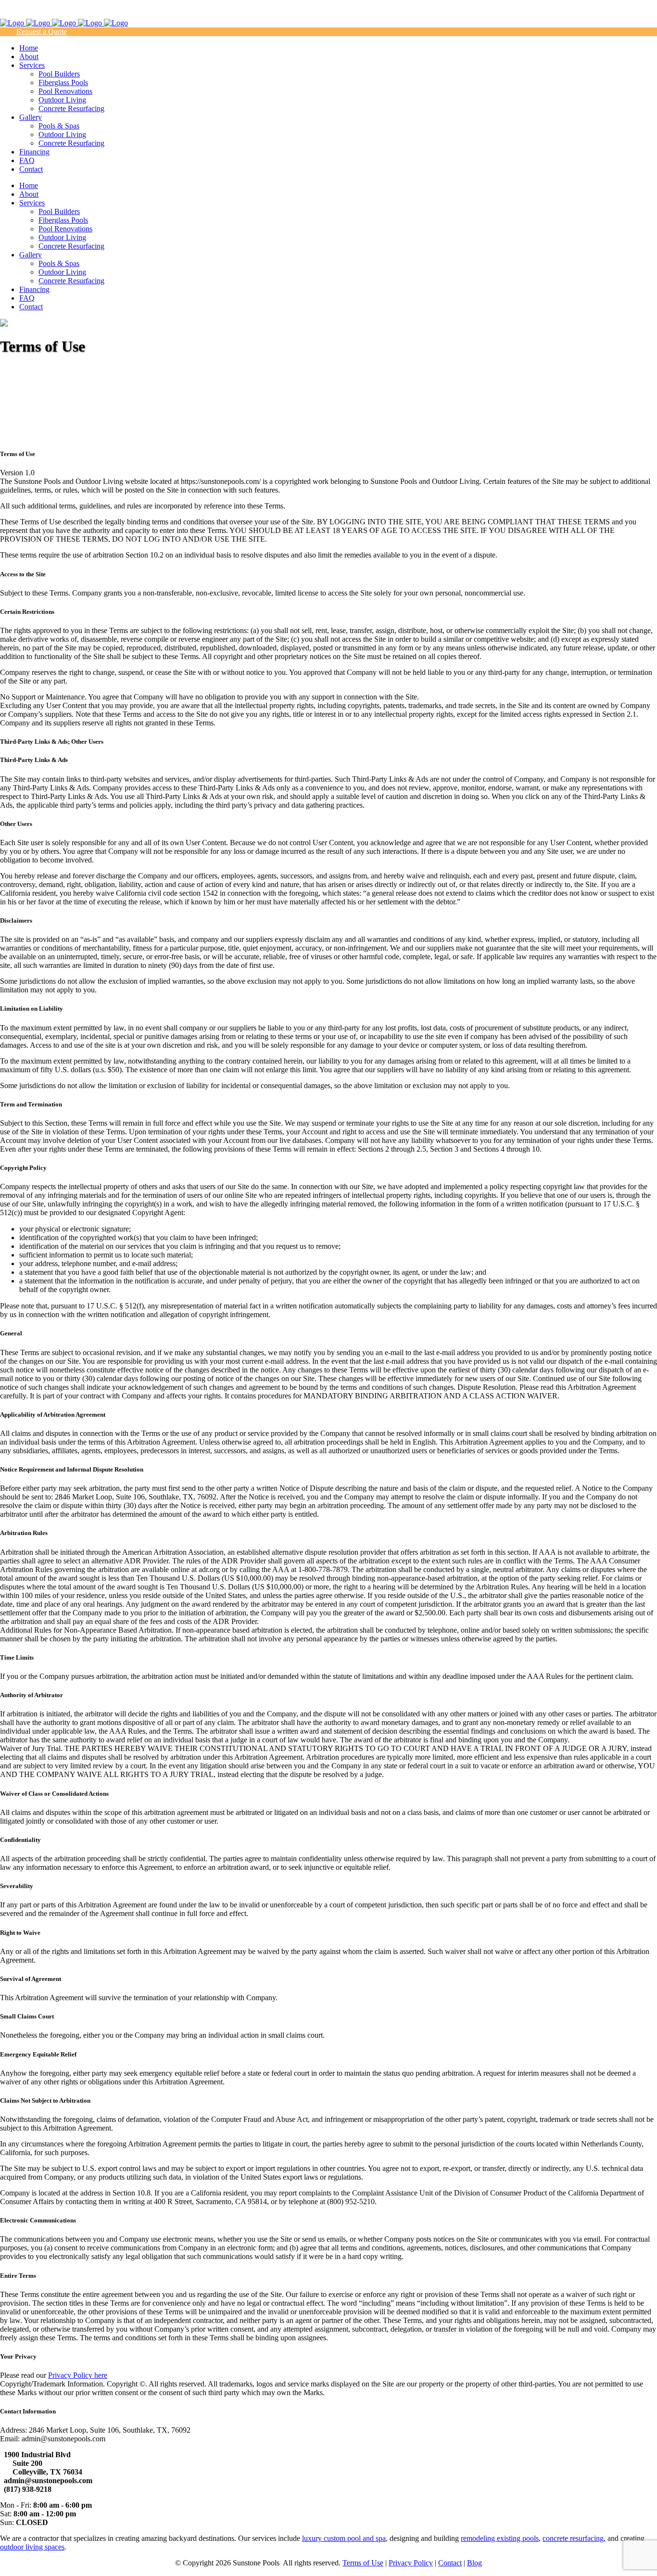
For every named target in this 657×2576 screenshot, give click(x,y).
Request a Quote (42, 32)
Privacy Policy (411, 2563)
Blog (474, 2563)
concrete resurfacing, (574, 2538)
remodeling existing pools (500, 2538)
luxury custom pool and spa (344, 2538)
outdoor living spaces (32, 2547)
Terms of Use (363, 2563)
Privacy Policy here (78, 2375)
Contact (450, 2563)
